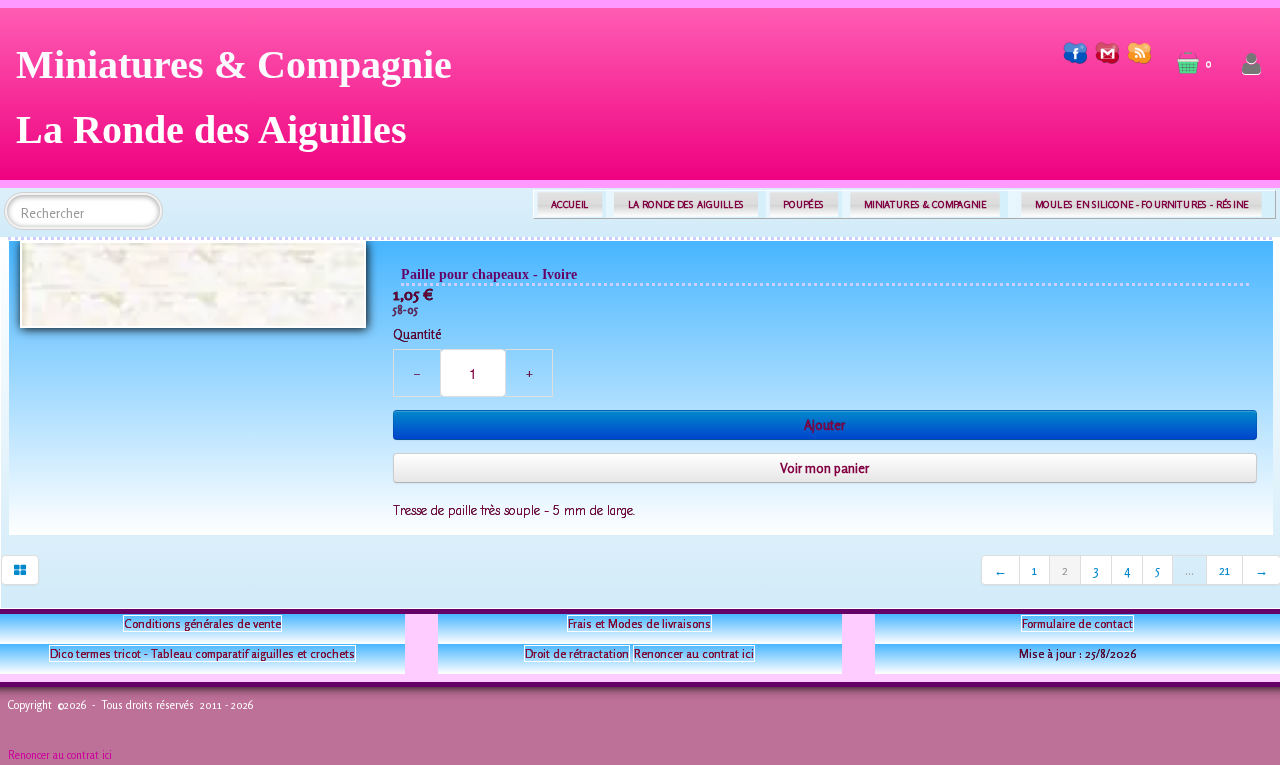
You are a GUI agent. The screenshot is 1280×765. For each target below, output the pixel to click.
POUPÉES (803, 204)
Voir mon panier (824, 468)
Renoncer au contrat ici (694, 653)
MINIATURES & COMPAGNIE (925, 204)
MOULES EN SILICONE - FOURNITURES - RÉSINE (1141, 204)
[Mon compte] (1251, 64)
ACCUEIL (570, 204)
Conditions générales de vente (202, 623)
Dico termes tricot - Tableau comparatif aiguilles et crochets (202, 653)
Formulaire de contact (1077, 623)
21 (1224, 570)
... (1189, 570)
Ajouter (824, 425)
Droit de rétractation (577, 653)
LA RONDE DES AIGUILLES (686, 204)
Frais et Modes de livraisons (639, 623)
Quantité (417, 334)
